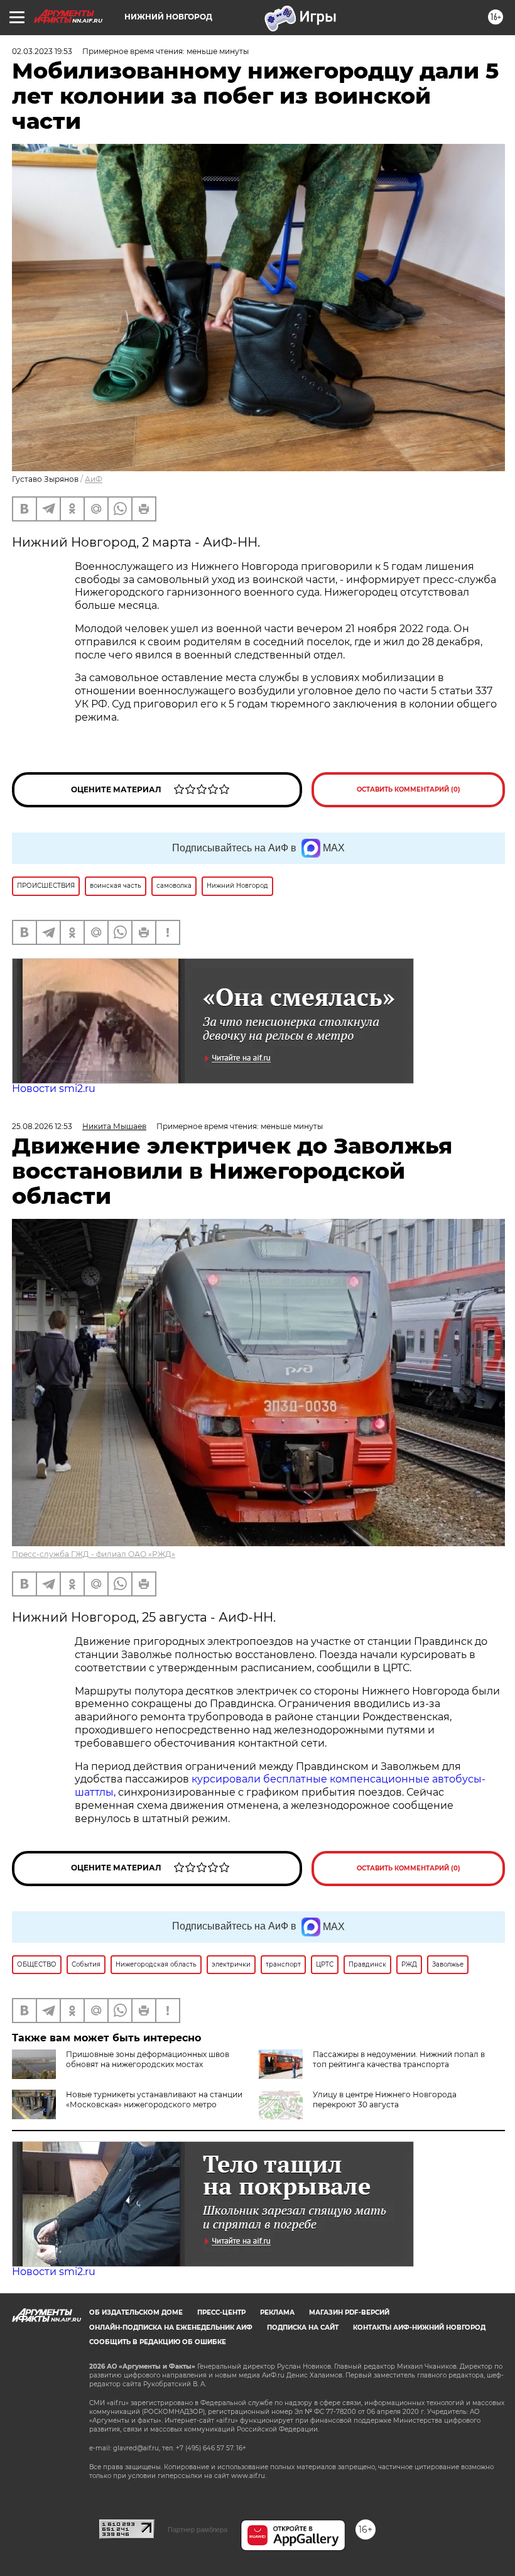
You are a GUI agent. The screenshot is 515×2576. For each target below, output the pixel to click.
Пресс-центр (221, 2312)
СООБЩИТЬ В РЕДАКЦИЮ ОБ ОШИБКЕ (158, 2342)
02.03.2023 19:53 (42, 51)
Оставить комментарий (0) (409, 789)
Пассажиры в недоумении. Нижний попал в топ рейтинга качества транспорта (399, 2059)
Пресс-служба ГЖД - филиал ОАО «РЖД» (94, 1554)
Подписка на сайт (303, 2328)
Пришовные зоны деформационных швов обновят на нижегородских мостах (148, 2059)
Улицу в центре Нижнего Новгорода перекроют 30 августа (385, 2099)
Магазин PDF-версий (349, 2312)
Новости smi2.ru (54, 1089)
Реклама (277, 2312)
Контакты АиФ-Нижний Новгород (419, 2328)
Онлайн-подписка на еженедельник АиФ (171, 2328)
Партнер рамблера (198, 2530)
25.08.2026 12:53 (42, 1126)
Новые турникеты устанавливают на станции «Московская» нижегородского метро (154, 2099)
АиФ (94, 479)
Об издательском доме (136, 2312)
